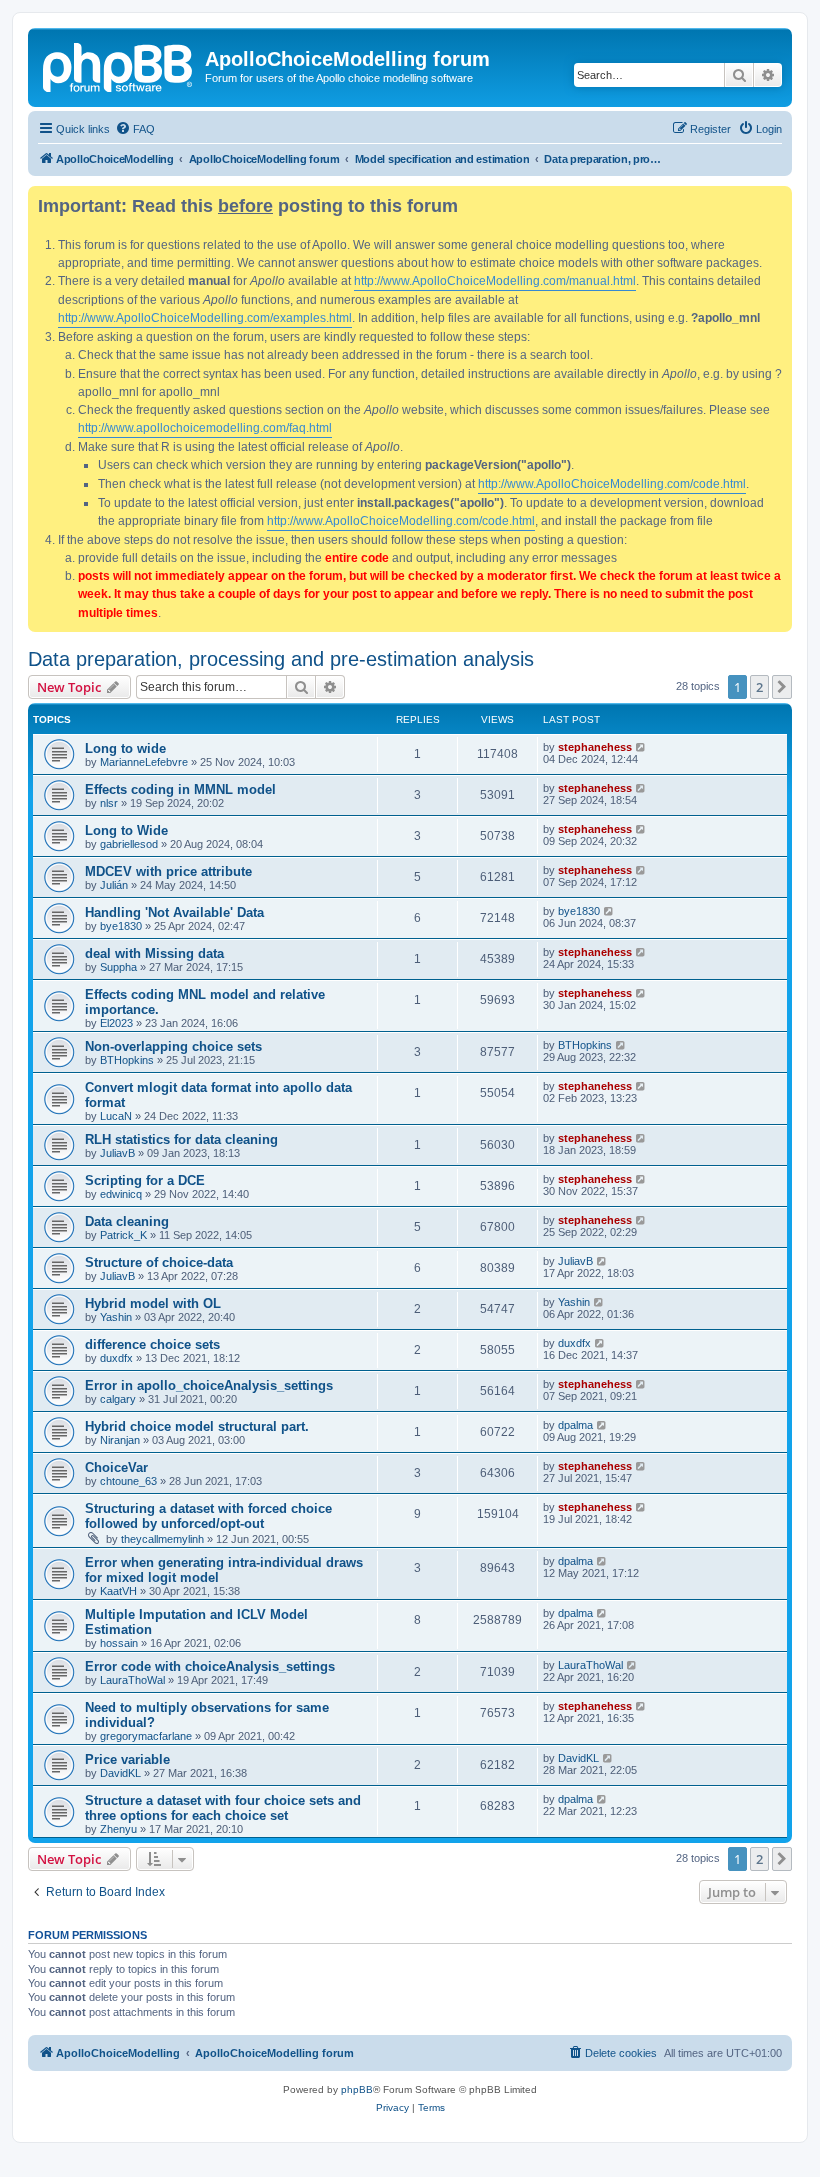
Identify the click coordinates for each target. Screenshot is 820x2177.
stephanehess (595, 747)
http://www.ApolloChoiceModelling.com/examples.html (205, 318)
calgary (118, 1399)
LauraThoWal (132, 1680)
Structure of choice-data (159, 1262)
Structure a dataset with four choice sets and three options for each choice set (223, 1808)
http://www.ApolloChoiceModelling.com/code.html (612, 484)
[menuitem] (135, 129)
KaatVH (118, 1591)
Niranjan (120, 1440)
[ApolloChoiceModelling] (119, 65)
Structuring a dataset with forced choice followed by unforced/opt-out (208, 1516)
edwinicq (121, 1194)
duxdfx (116, 1358)
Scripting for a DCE (145, 1180)
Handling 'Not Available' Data (174, 912)
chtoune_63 (128, 1481)
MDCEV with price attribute (168, 871)
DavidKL (120, 1773)
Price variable (127, 1759)
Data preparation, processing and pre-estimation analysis (281, 659)
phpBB (357, 2089)
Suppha (118, 967)
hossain (119, 1643)
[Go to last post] (641, 747)
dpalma (575, 1425)
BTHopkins (127, 1060)
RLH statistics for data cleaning (181, 1139)
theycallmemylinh (162, 1539)
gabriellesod (129, 844)
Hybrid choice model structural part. (197, 1426)
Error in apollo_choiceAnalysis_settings (209, 1385)
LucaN (116, 1116)
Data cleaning (127, 1221)
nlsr (109, 803)
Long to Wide (126, 830)
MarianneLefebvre (144, 762)
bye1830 (121, 926)
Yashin (116, 1317)
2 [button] (759, 687)
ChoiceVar (116, 1467)
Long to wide (125, 748)
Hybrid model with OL (153, 1303)
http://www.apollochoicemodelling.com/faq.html (205, 428)
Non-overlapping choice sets (173, 1046)
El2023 (116, 1023)
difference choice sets (152, 1344)
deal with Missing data (154, 953)
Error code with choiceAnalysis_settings (210, 1666)
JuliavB (117, 1153)
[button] (782, 687)
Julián (114, 885)
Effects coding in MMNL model (180, 789)
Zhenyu (118, 1829)
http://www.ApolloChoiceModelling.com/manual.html (495, 281)
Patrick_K (123, 1235)
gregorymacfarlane (146, 1736)
